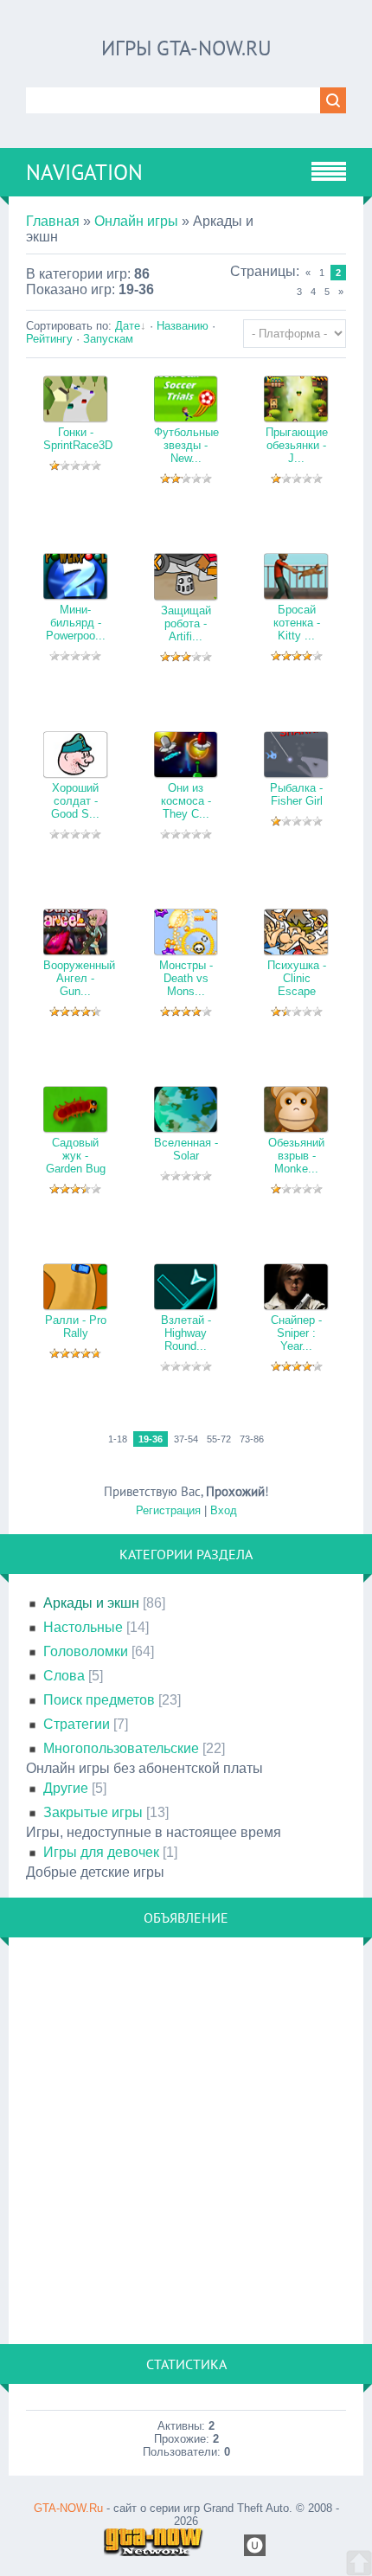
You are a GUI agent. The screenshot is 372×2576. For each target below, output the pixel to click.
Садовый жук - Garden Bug (76, 1156)
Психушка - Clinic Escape (297, 978)
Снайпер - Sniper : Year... (296, 1333)
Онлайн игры (136, 221)
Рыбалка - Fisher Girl (296, 794)
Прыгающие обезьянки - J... (297, 445)
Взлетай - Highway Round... (186, 1333)
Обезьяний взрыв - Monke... (296, 1156)
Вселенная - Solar (186, 1149)
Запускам (108, 339)
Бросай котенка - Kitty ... (297, 623)
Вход (224, 1510)
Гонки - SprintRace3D (78, 439)
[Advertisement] (186, 2141)
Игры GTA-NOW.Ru (186, 48)
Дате (128, 326)
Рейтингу (49, 339)
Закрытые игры (93, 1812)
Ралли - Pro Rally (76, 1327)
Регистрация (168, 1510)
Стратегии (77, 1724)
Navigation (84, 172)
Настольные (83, 1627)
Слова (64, 1676)
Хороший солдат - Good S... (75, 801)
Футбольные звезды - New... (186, 445)
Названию (183, 326)
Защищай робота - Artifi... (186, 623)
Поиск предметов (99, 1700)
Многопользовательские (121, 1748)
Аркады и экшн (91, 1603)
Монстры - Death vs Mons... (186, 978)
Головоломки (86, 1651)
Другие (66, 1788)
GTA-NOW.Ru (68, 2508)
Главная (53, 221)
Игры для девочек (101, 1852)
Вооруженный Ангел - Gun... (79, 978)
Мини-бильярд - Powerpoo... (76, 623)
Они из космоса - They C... (186, 801)
